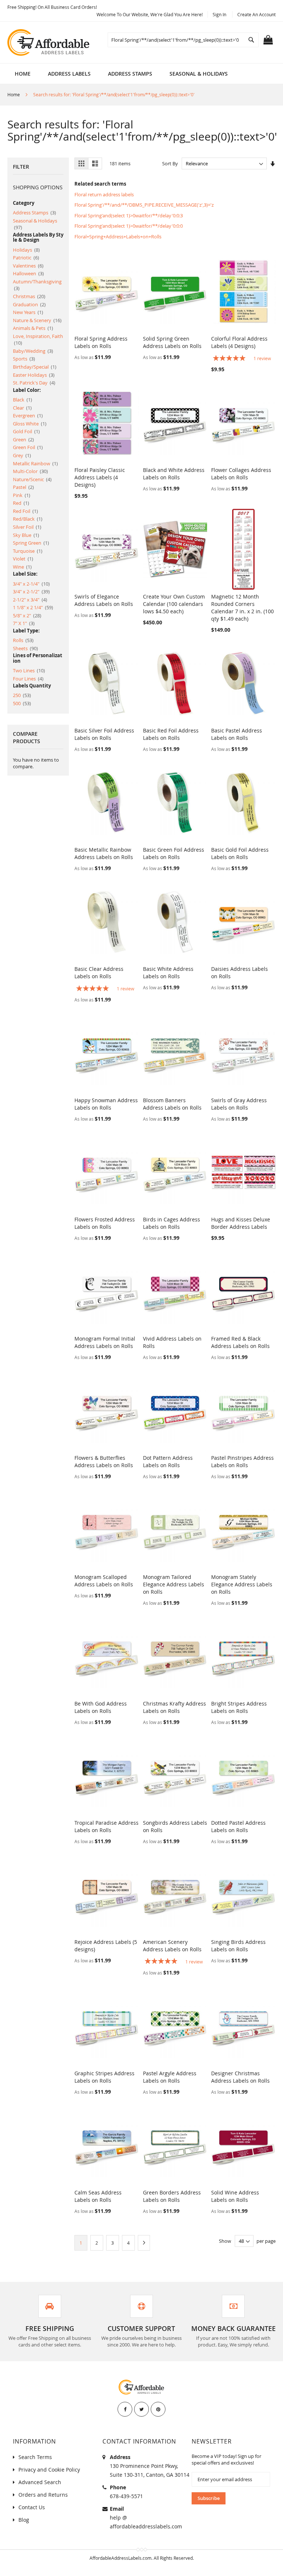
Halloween (28, 273)
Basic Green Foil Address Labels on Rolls (174, 853)
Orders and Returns (43, 2495)
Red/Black (28, 519)
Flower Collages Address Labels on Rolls (241, 474)
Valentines (28, 266)
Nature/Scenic (32, 479)
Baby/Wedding (33, 351)
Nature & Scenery (37, 320)
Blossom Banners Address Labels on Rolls (172, 1104)
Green (23, 439)
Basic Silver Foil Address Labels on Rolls (104, 734)
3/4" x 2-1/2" (31, 592)
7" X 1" (24, 623)
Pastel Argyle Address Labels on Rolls (170, 2077)
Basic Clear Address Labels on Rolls (99, 973)
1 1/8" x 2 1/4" (33, 607)
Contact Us (32, 2507)
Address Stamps (34, 213)
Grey (22, 455)
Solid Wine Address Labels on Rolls (235, 2196)
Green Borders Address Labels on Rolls (172, 2196)
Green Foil (28, 447)
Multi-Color (30, 471)
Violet (23, 559)
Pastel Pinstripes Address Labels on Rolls (242, 1461)
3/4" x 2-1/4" (31, 584)
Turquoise (28, 551)
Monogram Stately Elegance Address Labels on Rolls (242, 1584)
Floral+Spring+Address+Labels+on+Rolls (118, 237)
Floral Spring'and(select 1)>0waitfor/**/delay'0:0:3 (129, 215)
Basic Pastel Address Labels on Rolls (237, 734)
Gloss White (30, 424)
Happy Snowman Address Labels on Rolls (106, 1104)
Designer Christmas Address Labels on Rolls (240, 2077)
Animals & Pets (33, 328)
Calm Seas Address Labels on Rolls (98, 2196)
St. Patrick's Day (34, 383)
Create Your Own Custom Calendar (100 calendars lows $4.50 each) (174, 604)
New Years (28, 312)
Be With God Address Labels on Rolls (101, 1707)
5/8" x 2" (27, 615)
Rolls (23, 640)
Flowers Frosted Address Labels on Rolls (105, 1223)
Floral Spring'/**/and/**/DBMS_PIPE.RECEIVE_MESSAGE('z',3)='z (144, 205)
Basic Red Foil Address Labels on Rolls (171, 734)
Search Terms (35, 2457)
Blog (24, 2520)
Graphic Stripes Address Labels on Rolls (104, 2077)
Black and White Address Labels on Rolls (174, 474)
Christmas (29, 296)
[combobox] (183, 40)
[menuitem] (69, 74)
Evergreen (28, 415)
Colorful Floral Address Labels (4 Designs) (239, 342)
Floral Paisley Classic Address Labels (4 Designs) (100, 477)
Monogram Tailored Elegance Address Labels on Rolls (174, 1584)
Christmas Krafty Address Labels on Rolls (174, 1707)
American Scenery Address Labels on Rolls (172, 1946)
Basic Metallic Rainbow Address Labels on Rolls (104, 853)
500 (22, 703)
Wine (22, 567)
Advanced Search (40, 2482)
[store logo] (49, 42)
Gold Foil (26, 431)
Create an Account (256, 14)
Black (22, 400)
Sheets (25, 648)
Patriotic (26, 258)
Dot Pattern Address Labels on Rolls (168, 1461)
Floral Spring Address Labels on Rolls (101, 342)
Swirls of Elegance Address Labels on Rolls (104, 600)
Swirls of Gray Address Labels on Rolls (239, 1104)
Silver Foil (27, 527)
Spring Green (31, 543)
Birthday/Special (35, 367)
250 (22, 695)
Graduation (29, 304)
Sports (24, 359)
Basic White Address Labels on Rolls (168, 973)
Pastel (23, 487)
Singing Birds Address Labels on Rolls (238, 1946)
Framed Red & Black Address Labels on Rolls (240, 1342)
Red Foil (25, 511)
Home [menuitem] (23, 74)
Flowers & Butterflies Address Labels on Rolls (104, 1461)
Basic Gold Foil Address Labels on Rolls (240, 853)
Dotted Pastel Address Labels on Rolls (238, 1826)
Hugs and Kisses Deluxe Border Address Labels (241, 1223)
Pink (22, 495)
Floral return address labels (104, 194)
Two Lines (29, 670)
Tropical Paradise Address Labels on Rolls (106, 1826)
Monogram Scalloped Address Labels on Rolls (104, 1581)
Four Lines (28, 679)
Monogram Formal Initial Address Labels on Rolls (105, 1342)
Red (21, 503)
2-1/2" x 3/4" (30, 600)
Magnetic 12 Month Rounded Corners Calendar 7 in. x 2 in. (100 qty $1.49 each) (242, 608)
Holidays (26, 250)
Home (14, 94)
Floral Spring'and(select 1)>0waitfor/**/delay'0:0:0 (129, 226)
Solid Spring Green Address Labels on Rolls (172, 342)
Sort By (170, 163)
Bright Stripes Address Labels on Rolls (239, 1707)
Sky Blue (26, 535)
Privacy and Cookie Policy (49, 2470)
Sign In (219, 14)
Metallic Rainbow (35, 463)
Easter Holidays (34, 375)
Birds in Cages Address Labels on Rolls (172, 1223)
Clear (22, 408)
